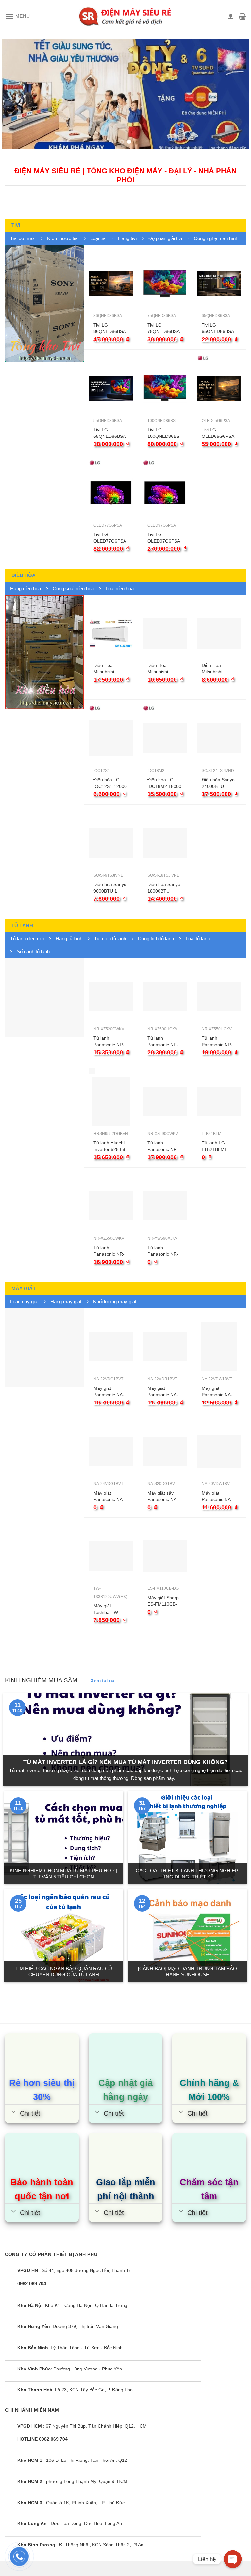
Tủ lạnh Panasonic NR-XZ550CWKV (109, 1251)
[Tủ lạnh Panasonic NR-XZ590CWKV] (165, 1101)
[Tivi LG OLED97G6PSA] (165, 493)
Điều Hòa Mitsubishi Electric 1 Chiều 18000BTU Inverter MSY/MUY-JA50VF (110, 669)
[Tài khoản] (231, 16)
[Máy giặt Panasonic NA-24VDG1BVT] (111, 1451)
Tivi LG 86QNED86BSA (110, 328)
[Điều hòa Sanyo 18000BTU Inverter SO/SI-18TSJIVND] (165, 843)
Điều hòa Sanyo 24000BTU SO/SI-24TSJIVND (218, 783)
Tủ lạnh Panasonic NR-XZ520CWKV (109, 1042)
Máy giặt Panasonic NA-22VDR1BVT (163, 1392)
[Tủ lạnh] (44, 998)
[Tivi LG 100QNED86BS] (165, 388)
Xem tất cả (102, 1681)
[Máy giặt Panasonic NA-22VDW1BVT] (219, 1347)
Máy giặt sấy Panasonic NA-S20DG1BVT (163, 1496)
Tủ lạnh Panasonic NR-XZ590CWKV (163, 1146)
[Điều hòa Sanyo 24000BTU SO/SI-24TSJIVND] (219, 738)
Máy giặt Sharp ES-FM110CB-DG (163, 1601)
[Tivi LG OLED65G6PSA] (219, 388)
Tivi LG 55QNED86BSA (110, 433)
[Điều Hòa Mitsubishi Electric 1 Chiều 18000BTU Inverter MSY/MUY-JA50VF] (111, 633)
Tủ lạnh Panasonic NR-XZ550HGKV (217, 1042)
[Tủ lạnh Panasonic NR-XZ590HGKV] (165, 997)
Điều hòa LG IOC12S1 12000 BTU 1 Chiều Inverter (110, 783)
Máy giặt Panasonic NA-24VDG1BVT (109, 1496)
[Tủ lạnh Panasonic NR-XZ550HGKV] (219, 997)
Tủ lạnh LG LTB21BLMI (214, 1146)
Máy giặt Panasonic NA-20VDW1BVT (217, 1496)
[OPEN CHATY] (233, 2559)
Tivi (16, 225)
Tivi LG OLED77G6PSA (110, 538)
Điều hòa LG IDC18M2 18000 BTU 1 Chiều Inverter (164, 783)
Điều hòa (24, 575)
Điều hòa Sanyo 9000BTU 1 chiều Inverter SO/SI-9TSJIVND (110, 888)
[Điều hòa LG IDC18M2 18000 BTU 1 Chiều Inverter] (165, 738)
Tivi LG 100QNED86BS (163, 433)
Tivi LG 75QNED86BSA (164, 328)
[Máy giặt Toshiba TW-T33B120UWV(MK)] (111, 1556)
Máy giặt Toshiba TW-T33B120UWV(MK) (113, 1609)
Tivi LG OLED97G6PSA (164, 538)
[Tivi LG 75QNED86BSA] (165, 283)
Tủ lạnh (22, 925)
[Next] (236, 94)
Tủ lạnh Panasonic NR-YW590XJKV (163, 1251)
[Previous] (15, 94)
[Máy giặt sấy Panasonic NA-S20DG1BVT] (165, 1451)
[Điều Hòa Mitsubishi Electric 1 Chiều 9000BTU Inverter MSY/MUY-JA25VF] (219, 633)
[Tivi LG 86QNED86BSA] (111, 283)
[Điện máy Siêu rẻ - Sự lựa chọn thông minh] (125, 16)
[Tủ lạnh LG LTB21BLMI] (219, 1101)
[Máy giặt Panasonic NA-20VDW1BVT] (219, 1451)
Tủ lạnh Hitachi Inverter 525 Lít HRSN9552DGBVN (113, 1146)
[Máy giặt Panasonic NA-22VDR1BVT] (165, 1347)
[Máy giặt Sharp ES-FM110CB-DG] (165, 1556)
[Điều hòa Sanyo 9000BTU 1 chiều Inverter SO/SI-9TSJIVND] (111, 843)
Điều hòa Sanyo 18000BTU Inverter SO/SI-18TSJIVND (164, 888)
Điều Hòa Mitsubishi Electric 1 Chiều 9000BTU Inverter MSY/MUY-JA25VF (218, 669)
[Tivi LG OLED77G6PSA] (111, 493)
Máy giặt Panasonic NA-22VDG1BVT (109, 1392)
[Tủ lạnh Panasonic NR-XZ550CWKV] (111, 1206)
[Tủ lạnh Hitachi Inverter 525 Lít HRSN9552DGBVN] (111, 1101)
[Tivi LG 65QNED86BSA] (219, 283)
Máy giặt (24, 1288)
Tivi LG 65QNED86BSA (218, 328)
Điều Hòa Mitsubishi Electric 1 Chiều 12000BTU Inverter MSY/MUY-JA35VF (164, 669)
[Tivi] (44, 304)
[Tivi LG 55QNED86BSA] (111, 388)
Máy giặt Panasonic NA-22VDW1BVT (217, 1392)
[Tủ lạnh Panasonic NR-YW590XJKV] (165, 1206)
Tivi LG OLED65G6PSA (218, 433)
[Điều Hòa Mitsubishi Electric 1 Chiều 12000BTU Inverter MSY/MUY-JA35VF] (165, 633)
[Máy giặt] (44, 1348)
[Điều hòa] (44, 652)
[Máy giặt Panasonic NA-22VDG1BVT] (111, 1347)
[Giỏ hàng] (242, 16)
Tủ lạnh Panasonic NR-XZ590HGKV (163, 1042)
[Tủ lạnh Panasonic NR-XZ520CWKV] (111, 997)
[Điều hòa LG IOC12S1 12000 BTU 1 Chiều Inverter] (111, 738)
